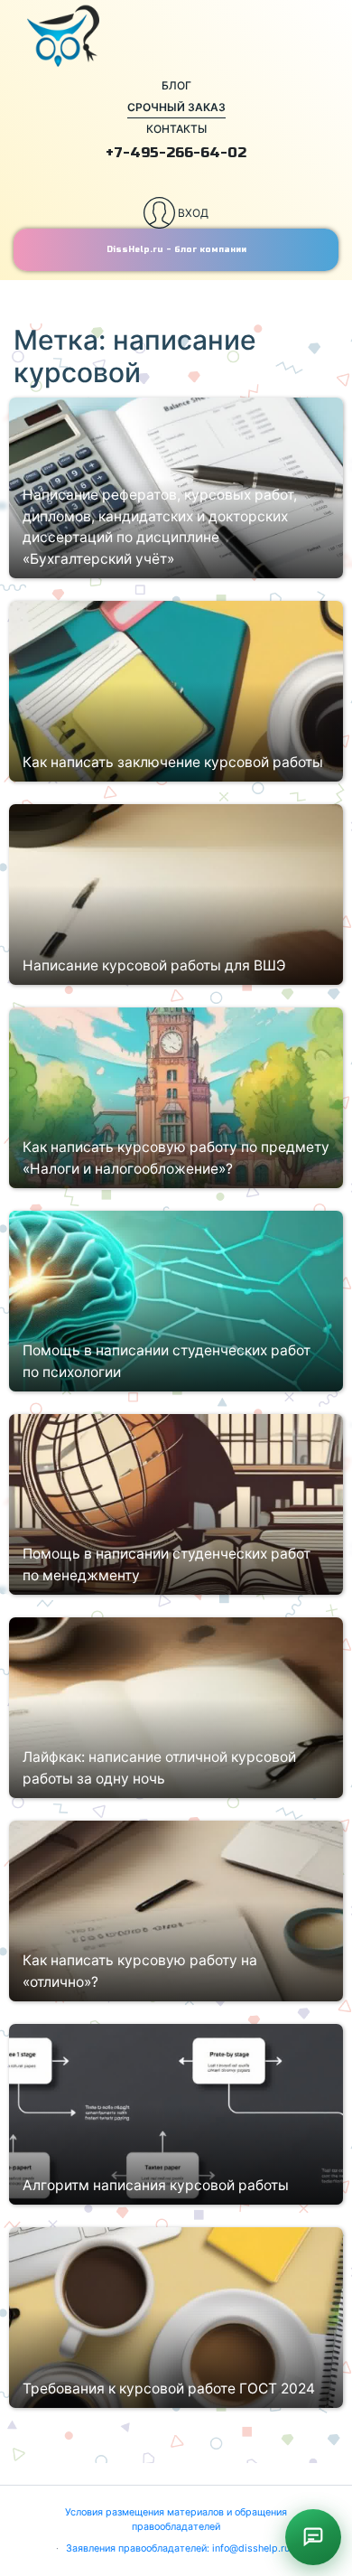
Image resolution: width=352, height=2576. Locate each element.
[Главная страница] (176, 36)
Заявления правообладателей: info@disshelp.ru (178, 2548)
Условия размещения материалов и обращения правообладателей (176, 2520)
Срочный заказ (176, 107)
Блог (176, 85)
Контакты (176, 129)
